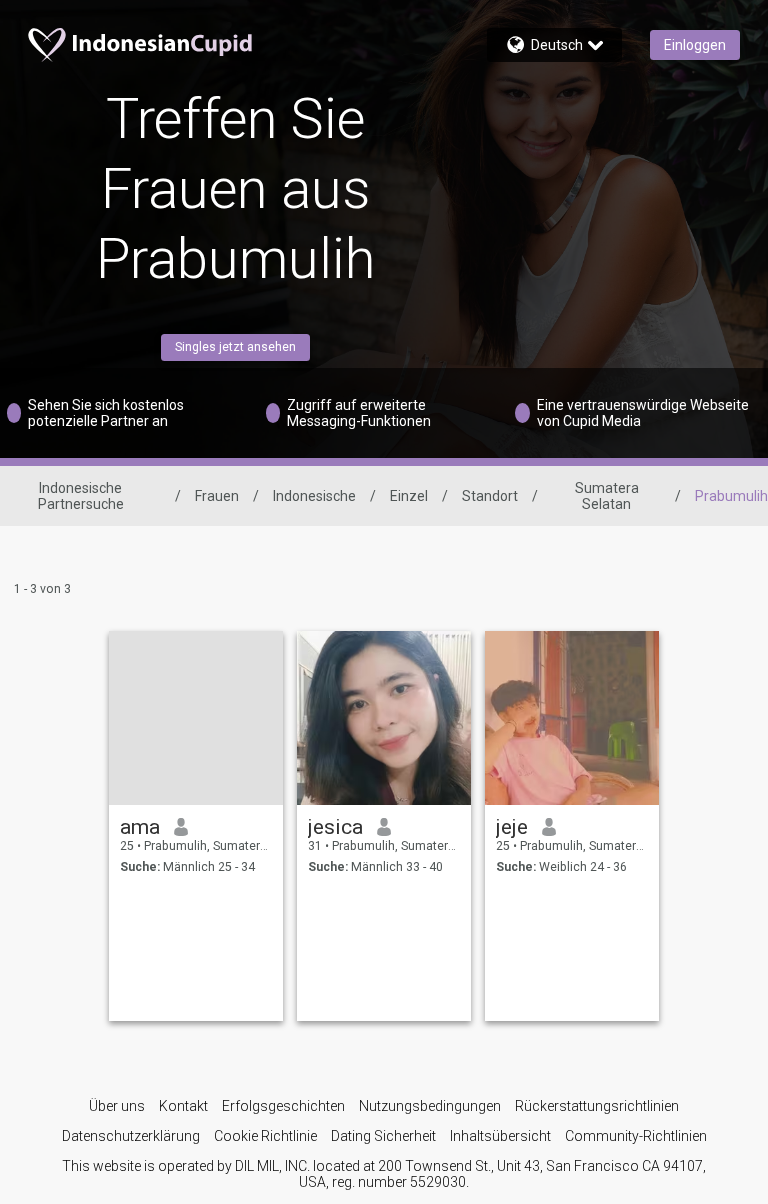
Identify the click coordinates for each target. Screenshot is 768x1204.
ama (140, 827)
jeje (512, 827)
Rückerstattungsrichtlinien (597, 1106)
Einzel (409, 496)
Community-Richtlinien (636, 1136)
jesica (335, 827)
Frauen (217, 496)
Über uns (117, 1106)
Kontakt (183, 1106)
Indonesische (314, 496)
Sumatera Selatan (607, 496)
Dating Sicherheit (383, 1136)
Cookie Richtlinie (265, 1136)
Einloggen (695, 45)
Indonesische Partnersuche (81, 496)
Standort (490, 496)
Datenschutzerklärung (131, 1136)
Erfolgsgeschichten (283, 1106)
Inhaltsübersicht (500, 1136)
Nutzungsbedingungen (430, 1106)
